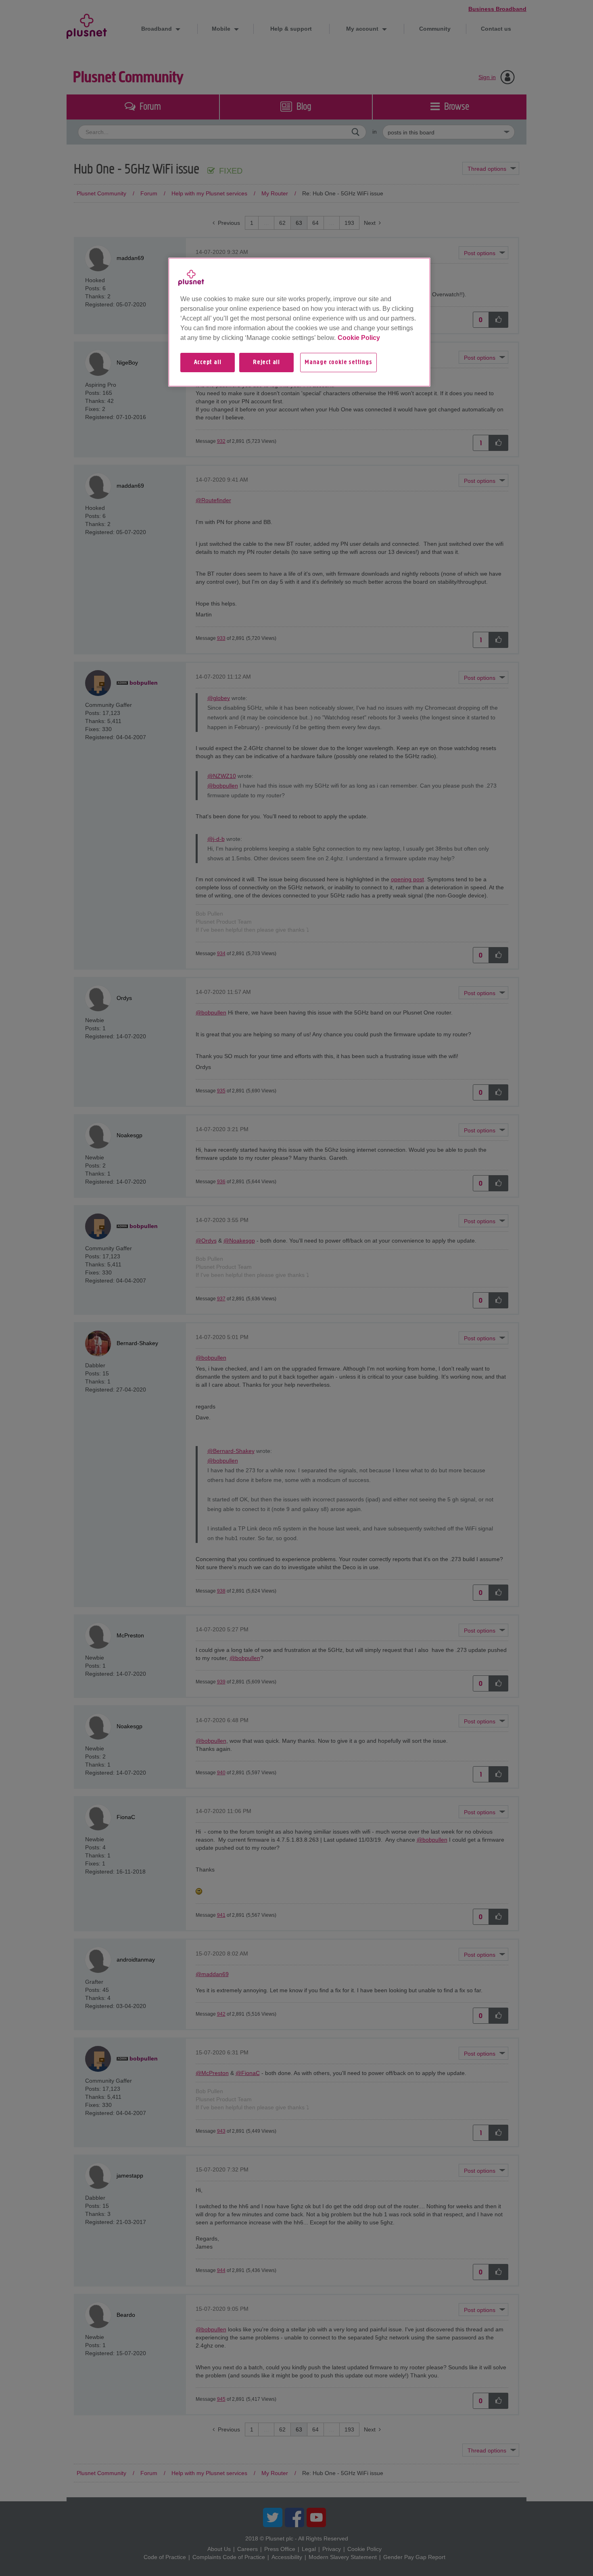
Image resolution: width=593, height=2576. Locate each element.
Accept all (208, 363)
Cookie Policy (359, 338)
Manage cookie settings (338, 363)
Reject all (266, 363)
